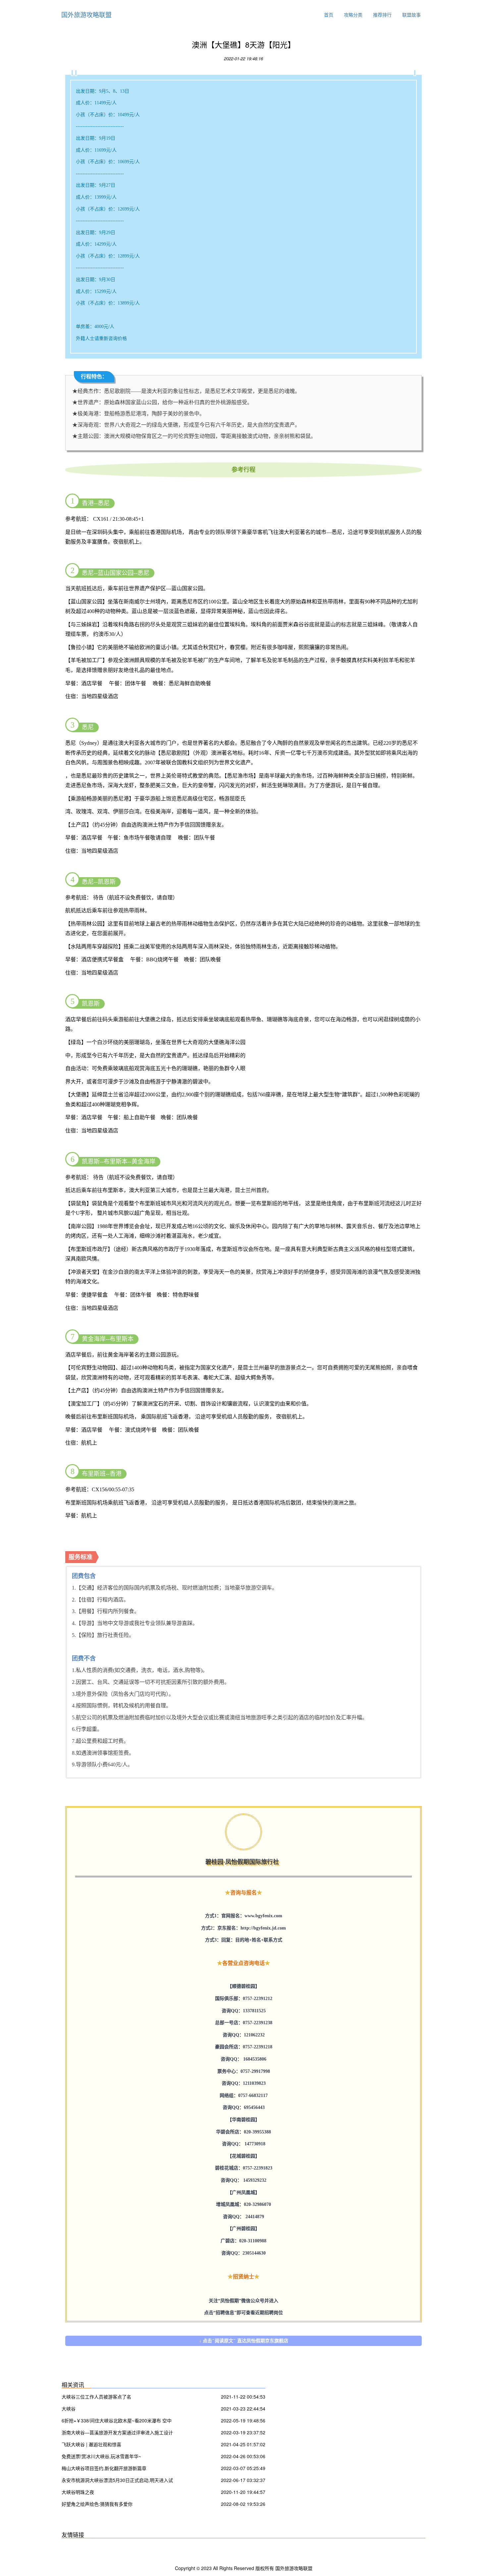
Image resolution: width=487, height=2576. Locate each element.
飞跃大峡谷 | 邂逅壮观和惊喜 (91, 2444)
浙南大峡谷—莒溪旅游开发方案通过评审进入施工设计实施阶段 (117, 2433)
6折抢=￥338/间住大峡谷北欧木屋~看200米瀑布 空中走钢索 (117, 2421)
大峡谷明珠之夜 (78, 2492)
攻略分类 (353, 15)
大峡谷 (69, 2409)
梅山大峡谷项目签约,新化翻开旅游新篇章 (104, 2468)
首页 (329, 15)
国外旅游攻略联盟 (86, 14)
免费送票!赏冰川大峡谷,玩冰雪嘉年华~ (101, 2456)
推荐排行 (382, 15)
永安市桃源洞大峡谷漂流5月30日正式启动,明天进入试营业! (117, 2481)
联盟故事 (411, 15)
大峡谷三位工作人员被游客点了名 (96, 2397)
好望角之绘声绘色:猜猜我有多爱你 (97, 2504)
